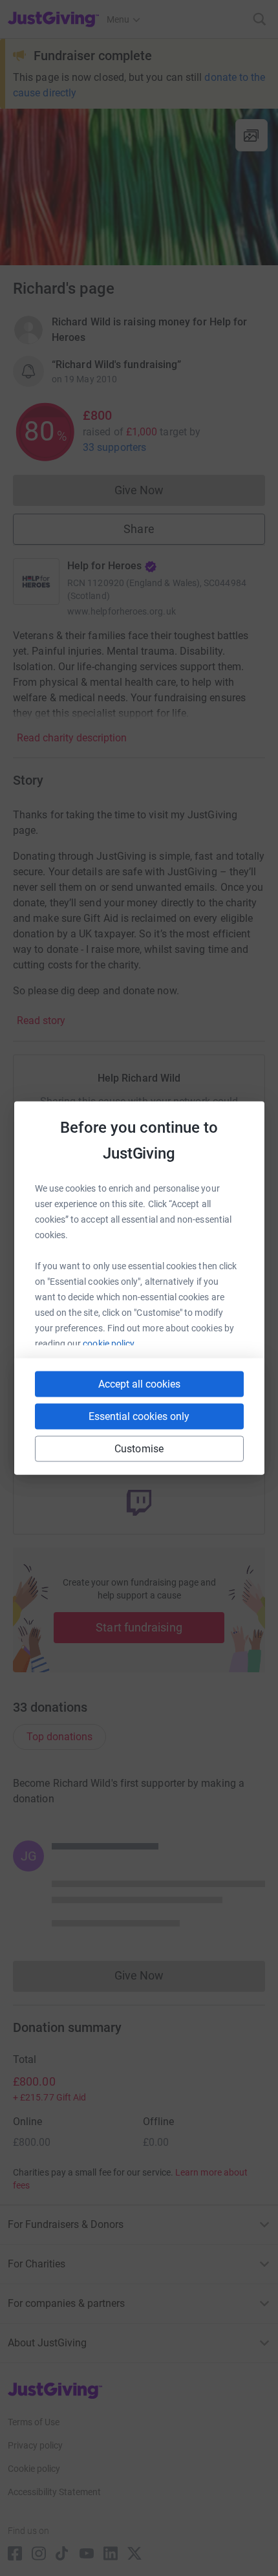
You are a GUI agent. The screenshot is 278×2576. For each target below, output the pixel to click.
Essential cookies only (139, 1416)
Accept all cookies (139, 1384)
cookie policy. (110, 1344)
